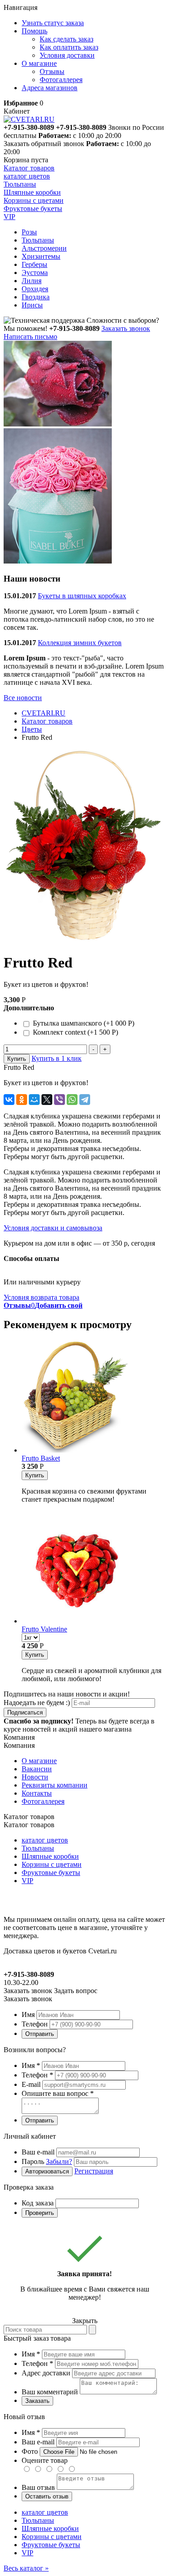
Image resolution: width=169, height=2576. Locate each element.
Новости (35, 1777)
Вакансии (37, 1769)
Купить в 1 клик (57, 1058)
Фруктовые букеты (51, 1872)
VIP (27, 1881)
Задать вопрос (76, 1991)
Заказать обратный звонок (44, 144)
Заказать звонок (126, 328)
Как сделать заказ (66, 39)
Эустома (35, 273)
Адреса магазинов (50, 88)
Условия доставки (67, 55)
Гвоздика (36, 297)
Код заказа (38, 2203)
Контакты (37, 1793)
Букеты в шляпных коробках (82, 596)
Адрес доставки (46, 2373)
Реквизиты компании (55, 1785)
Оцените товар (45, 2460)
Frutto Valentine (44, 1629)
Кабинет (17, 111)
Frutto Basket (41, 1458)
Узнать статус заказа (53, 23)
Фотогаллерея (61, 80)
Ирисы (32, 305)
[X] (47, 1100)
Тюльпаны (38, 240)
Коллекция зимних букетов (80, 643)
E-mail (31, 2084)
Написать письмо (30, 337)
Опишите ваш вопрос (58, 2093)
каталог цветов (45, 1840)
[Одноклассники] (22, 1100)
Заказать (37, 2401)
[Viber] (59, 1100)
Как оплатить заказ (69, 47)
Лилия (32, 281)
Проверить (40, 2213)
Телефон (35, 2024)
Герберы (34, 264)
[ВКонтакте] (9, 1100)
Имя (28, 2015)
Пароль (47, 2161)
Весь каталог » (26, 2568)
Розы (29, 232)
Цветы (32, 729)
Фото (30, 2451)
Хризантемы (41, 256)
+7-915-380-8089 (81, 127)
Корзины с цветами (52, 1864)
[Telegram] (85, 1100)
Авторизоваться (47, 2171)
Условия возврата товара (41, 1297)
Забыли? (59, 2161)
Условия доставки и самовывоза (53, 1228)
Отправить (40, 2034)
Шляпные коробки (50, 1856)
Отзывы (52, 71)
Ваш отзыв (38, 2487)
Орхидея (35, 289)
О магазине (39, 1761)
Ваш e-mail (38, 2152)
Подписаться (25, 1712)
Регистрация (94, 2171)
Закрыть (85, 2321)
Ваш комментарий (50, 2392)
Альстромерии (44, 248)
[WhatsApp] (72, 1100)
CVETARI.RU (43, 713)
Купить (17, 1059)
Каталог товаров (29, 168)
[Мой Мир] (34, 1100)
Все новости (23, 698)
